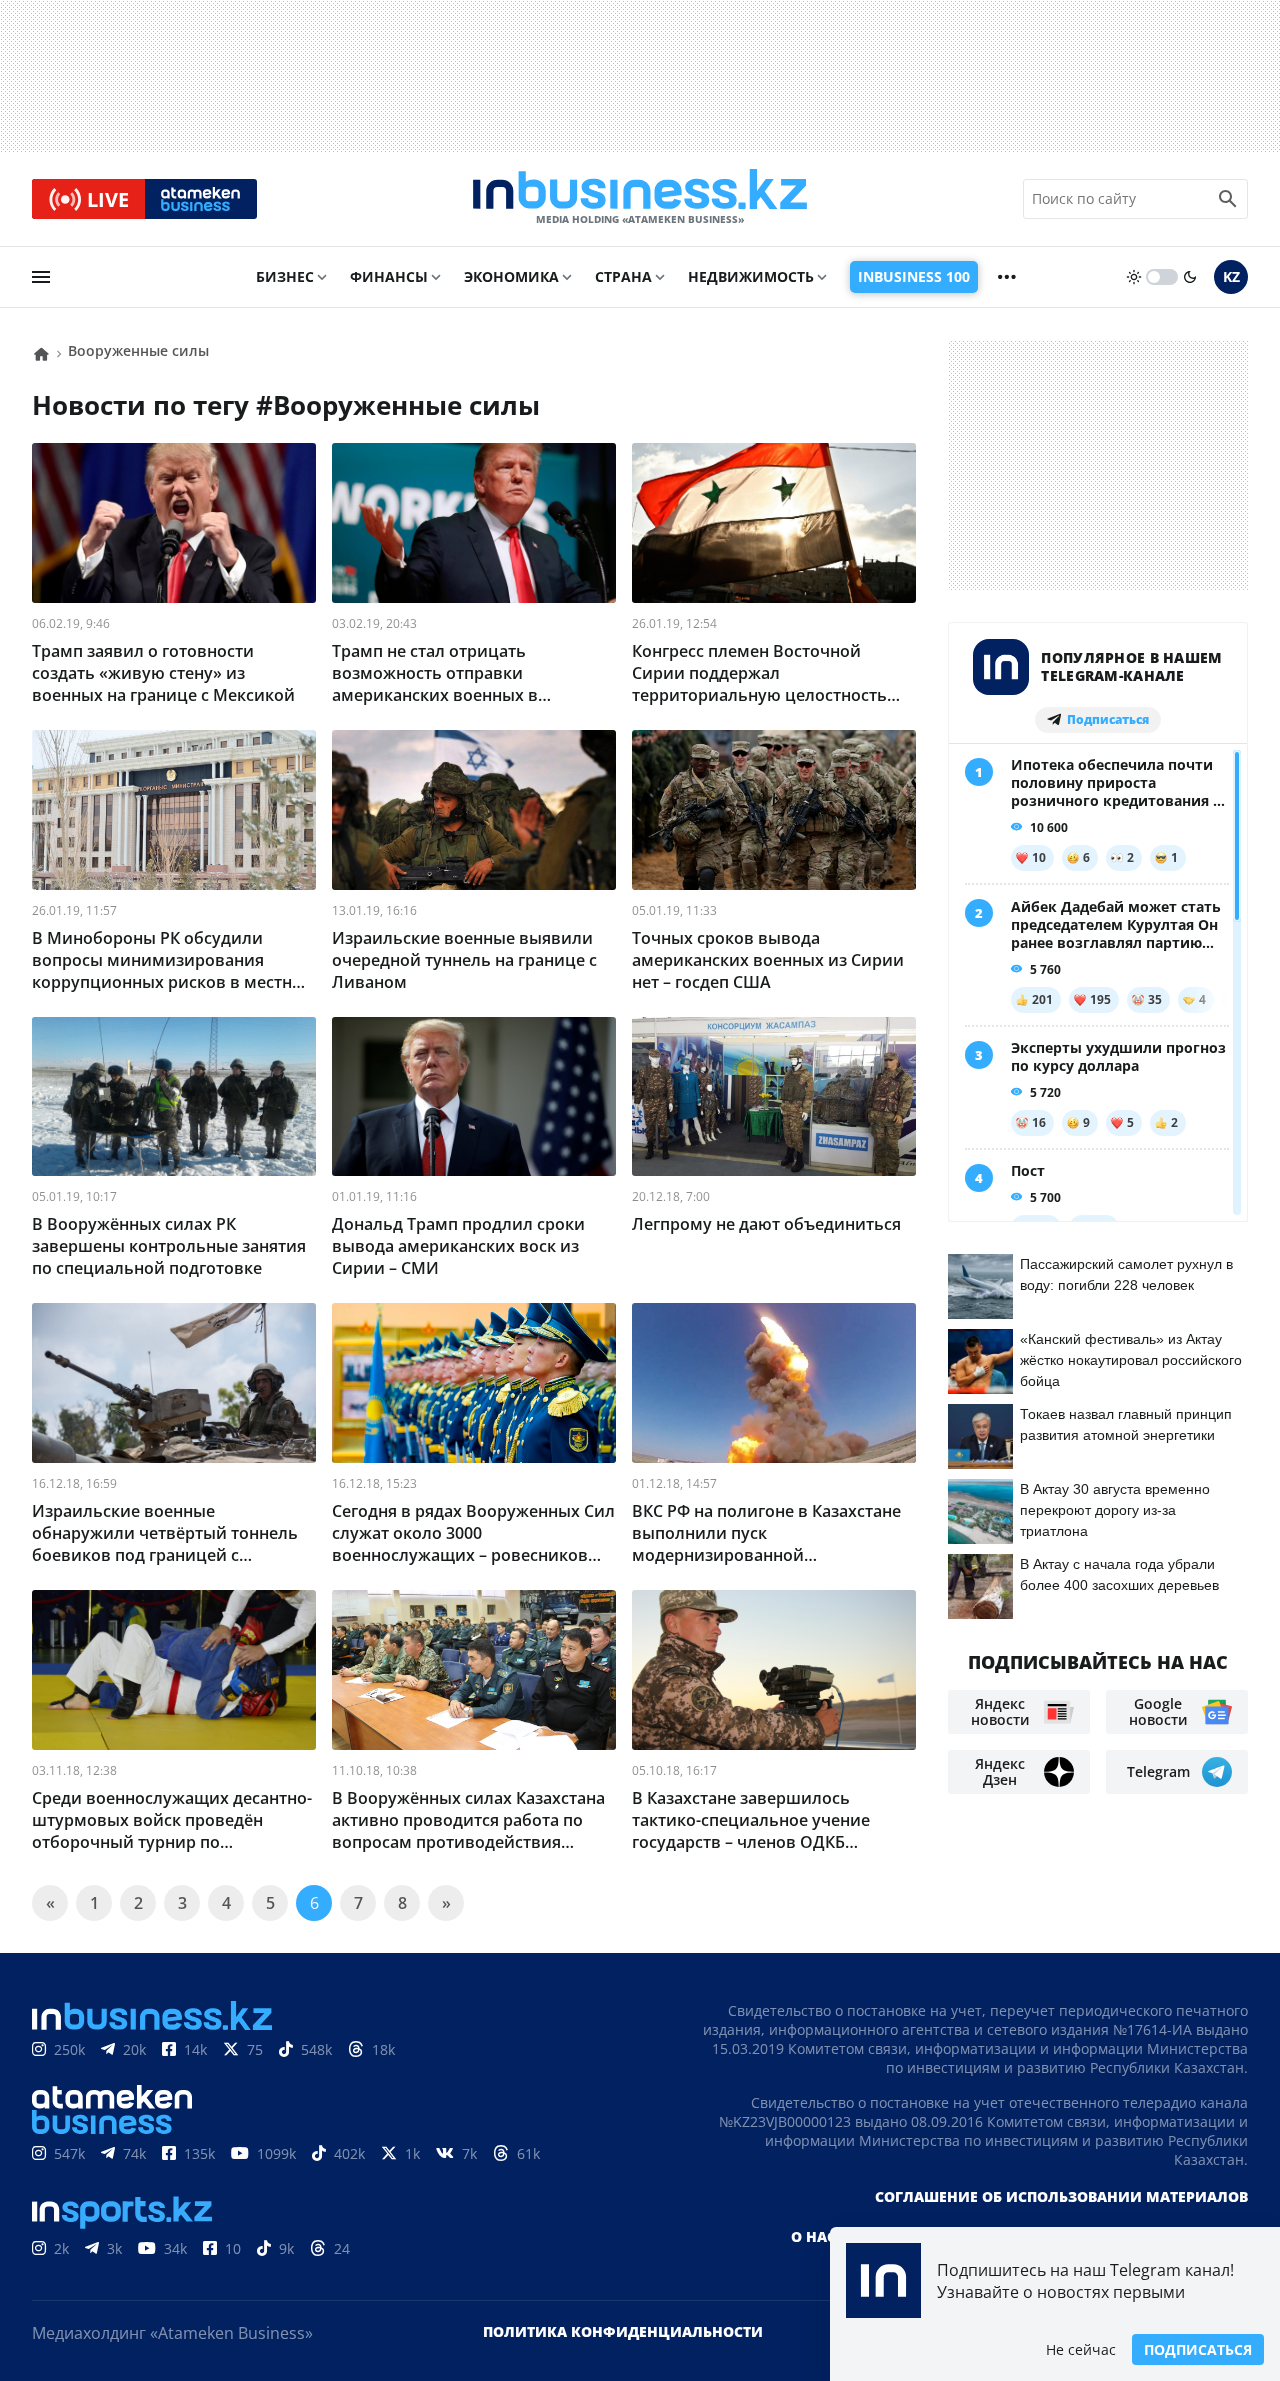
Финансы (389, 276)
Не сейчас (1081, 2349)
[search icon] (1228, 199)
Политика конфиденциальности (623, 2331)
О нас (813, 2236)
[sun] (1134, 277)
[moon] (1190, 277)
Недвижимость (751, 276)
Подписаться (1198, 2349)
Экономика (511, 276)
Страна (623, 276)
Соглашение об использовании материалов (1061, 2196)
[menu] (41, 277)
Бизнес (285, 276)
